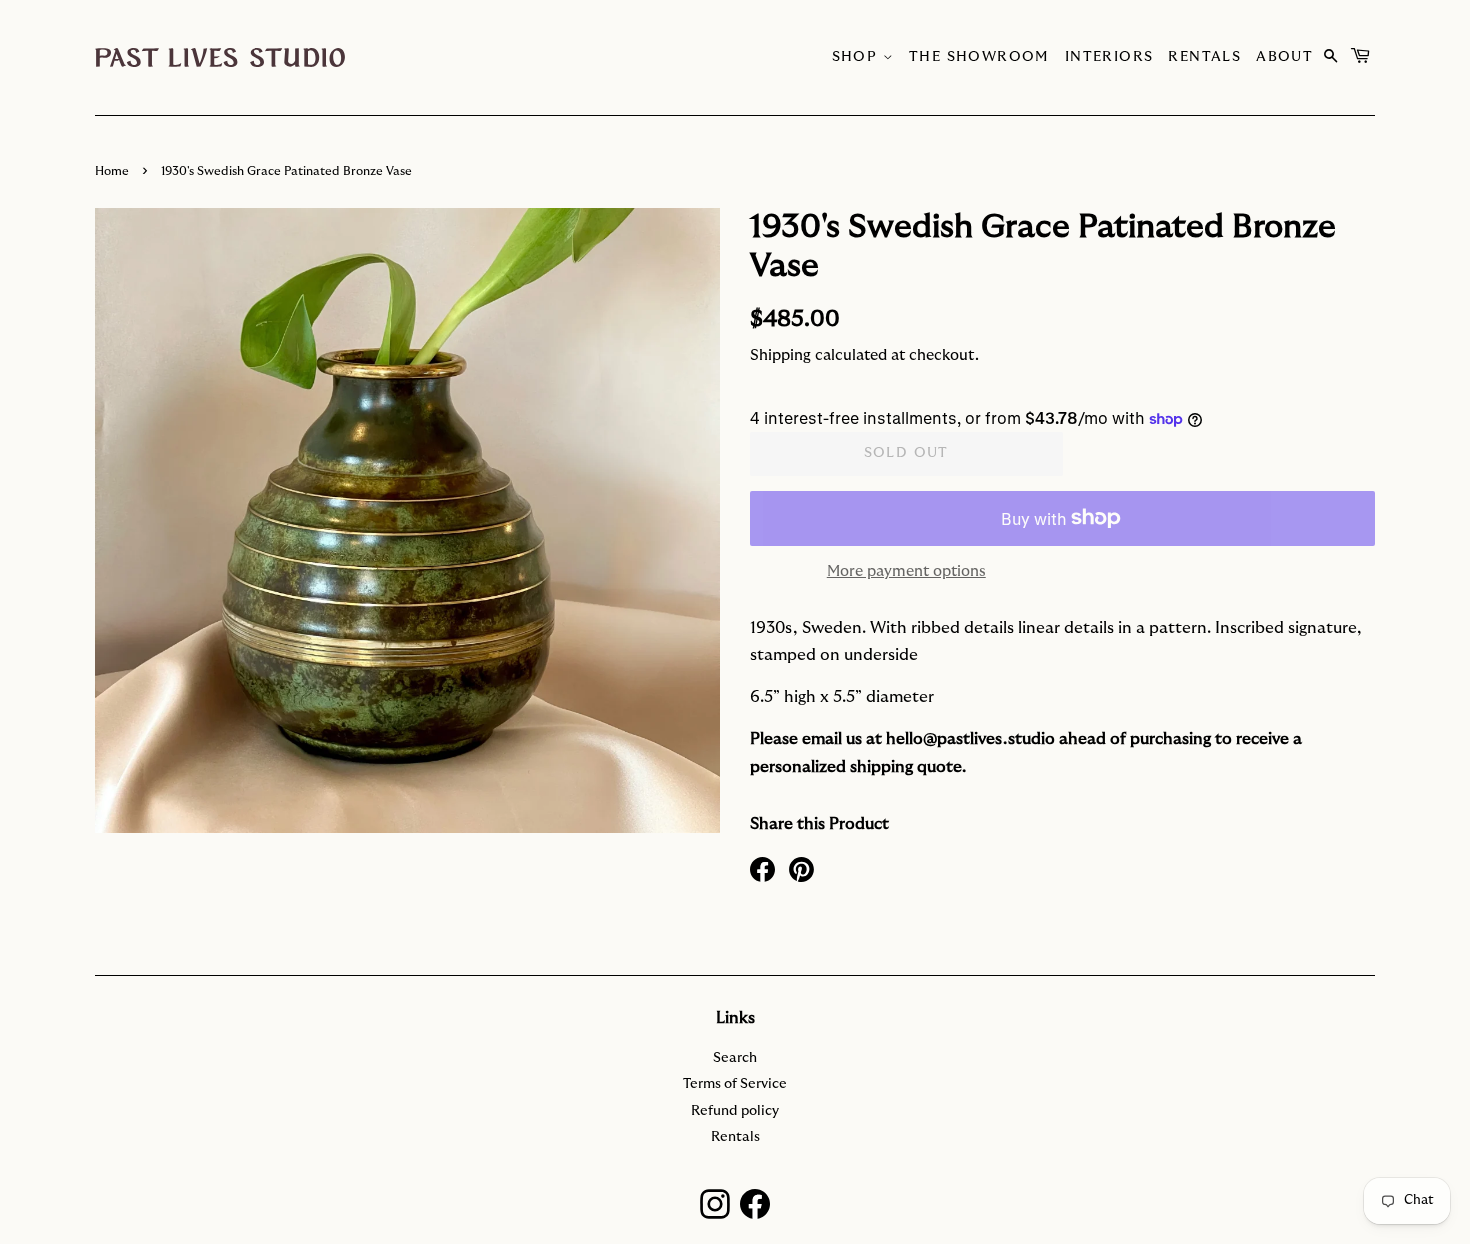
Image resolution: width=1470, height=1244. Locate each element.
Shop (857, 57)
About (1284, 57)
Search (735, 1058)
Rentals (1204, 57)
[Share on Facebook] (762, 868)
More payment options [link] (906, 571)
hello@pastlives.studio (970, 739)
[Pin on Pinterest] (801, 868)
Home (112, 171)
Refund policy (735, 1111)
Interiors (1109, 57)
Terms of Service (735, 1084)
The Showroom (979, 57)
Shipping (780, 355)
